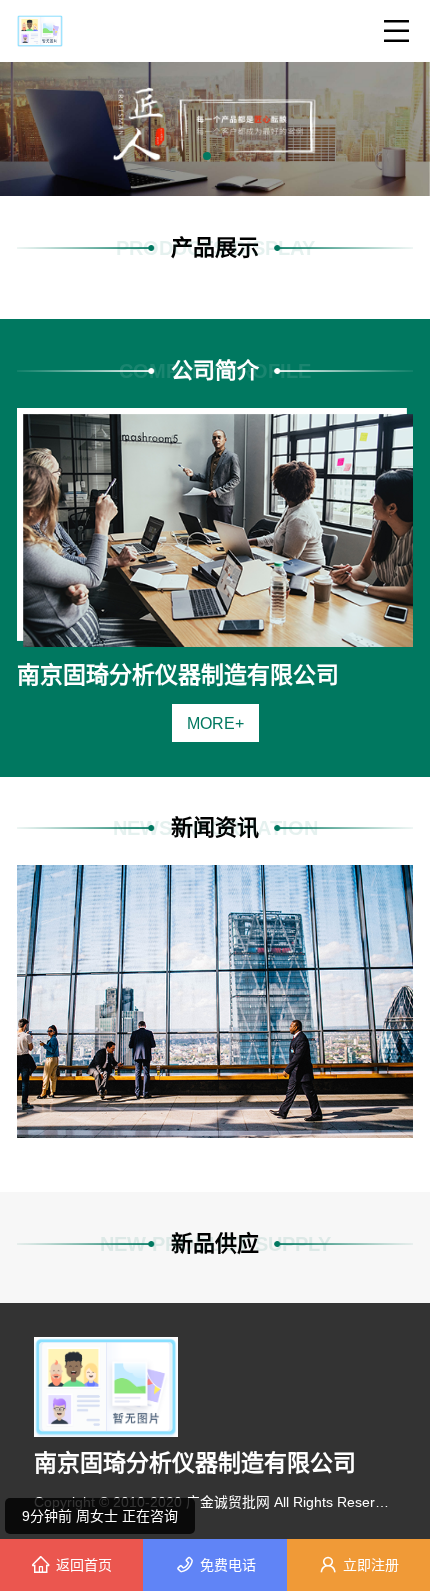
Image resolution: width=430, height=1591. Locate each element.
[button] (207, 156)
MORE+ (215, 723)
